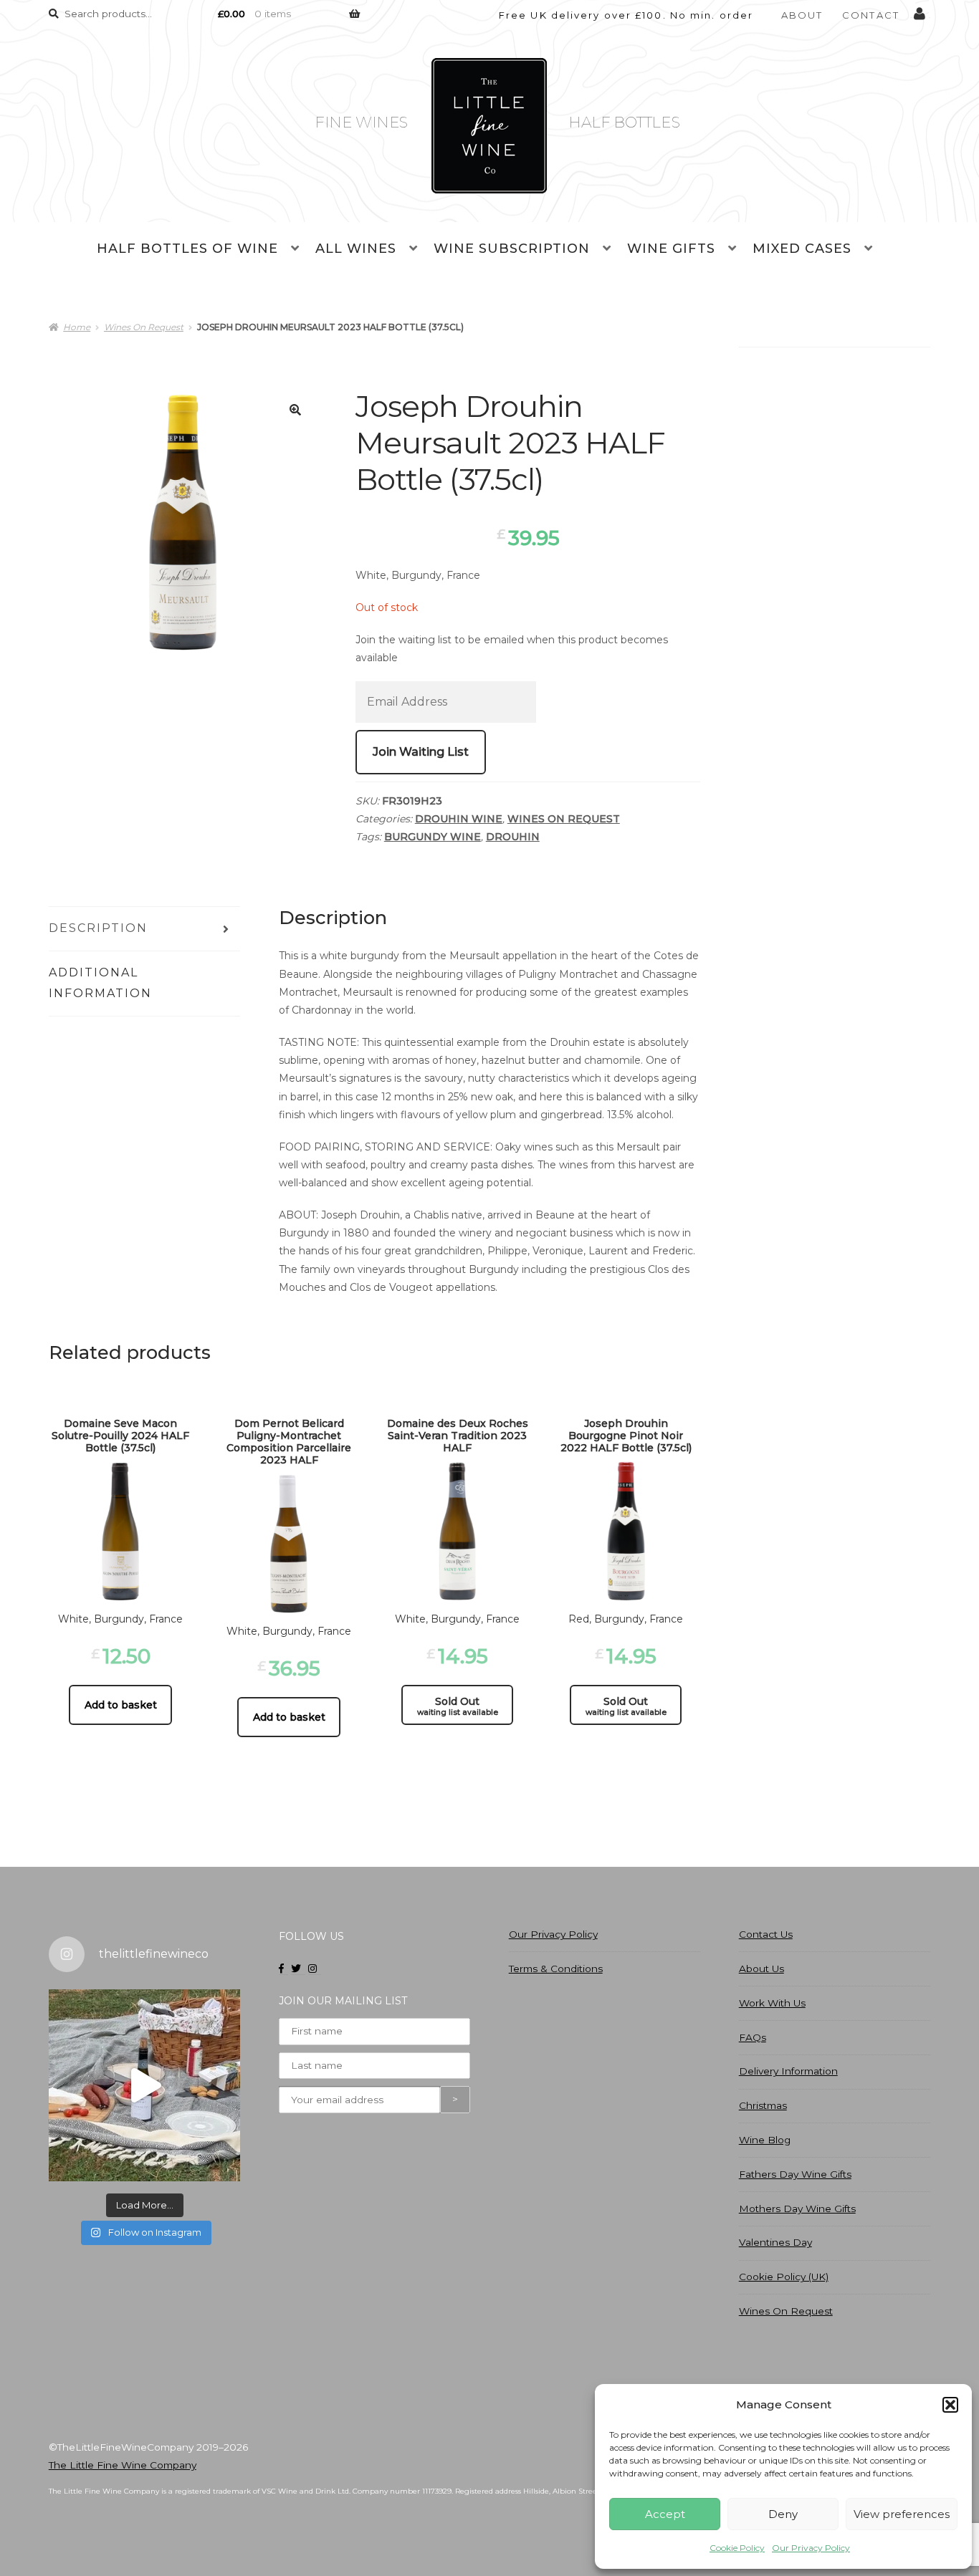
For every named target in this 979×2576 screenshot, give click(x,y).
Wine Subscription (512, 249)
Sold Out (458, 1706)
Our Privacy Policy (811, 2548)
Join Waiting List (421, 752)
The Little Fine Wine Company (123, 2465)
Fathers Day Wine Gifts (795, 2174)
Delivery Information (788, 2071)
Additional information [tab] (100, 983)
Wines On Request (144, 327)
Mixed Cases (802, 249)
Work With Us (772, 2003)
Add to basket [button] (121, 1705)
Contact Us (766, 1934)
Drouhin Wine (459, 819)
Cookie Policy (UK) (784, 2277)
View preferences (902, 2514)
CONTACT (871, 15)
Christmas (763, 2105)
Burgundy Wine (433, 837)
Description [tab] (98, 928)
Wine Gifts (671, 249)
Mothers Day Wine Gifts (797, 2209)
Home (77, 327)
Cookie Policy (737, 2548)
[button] (950, 2405)
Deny (783, 2514)
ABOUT (802, 15)
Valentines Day (775, 2242)
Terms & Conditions (556, 1969)
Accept (665, 2514)
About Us (761, 1969)
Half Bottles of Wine (187, 249)
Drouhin (513, 837)
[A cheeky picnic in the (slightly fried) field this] (144, 2085)
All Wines (356, 249)
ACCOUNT (920, 11)
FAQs (753, 2037)
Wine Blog (765, 2140)
